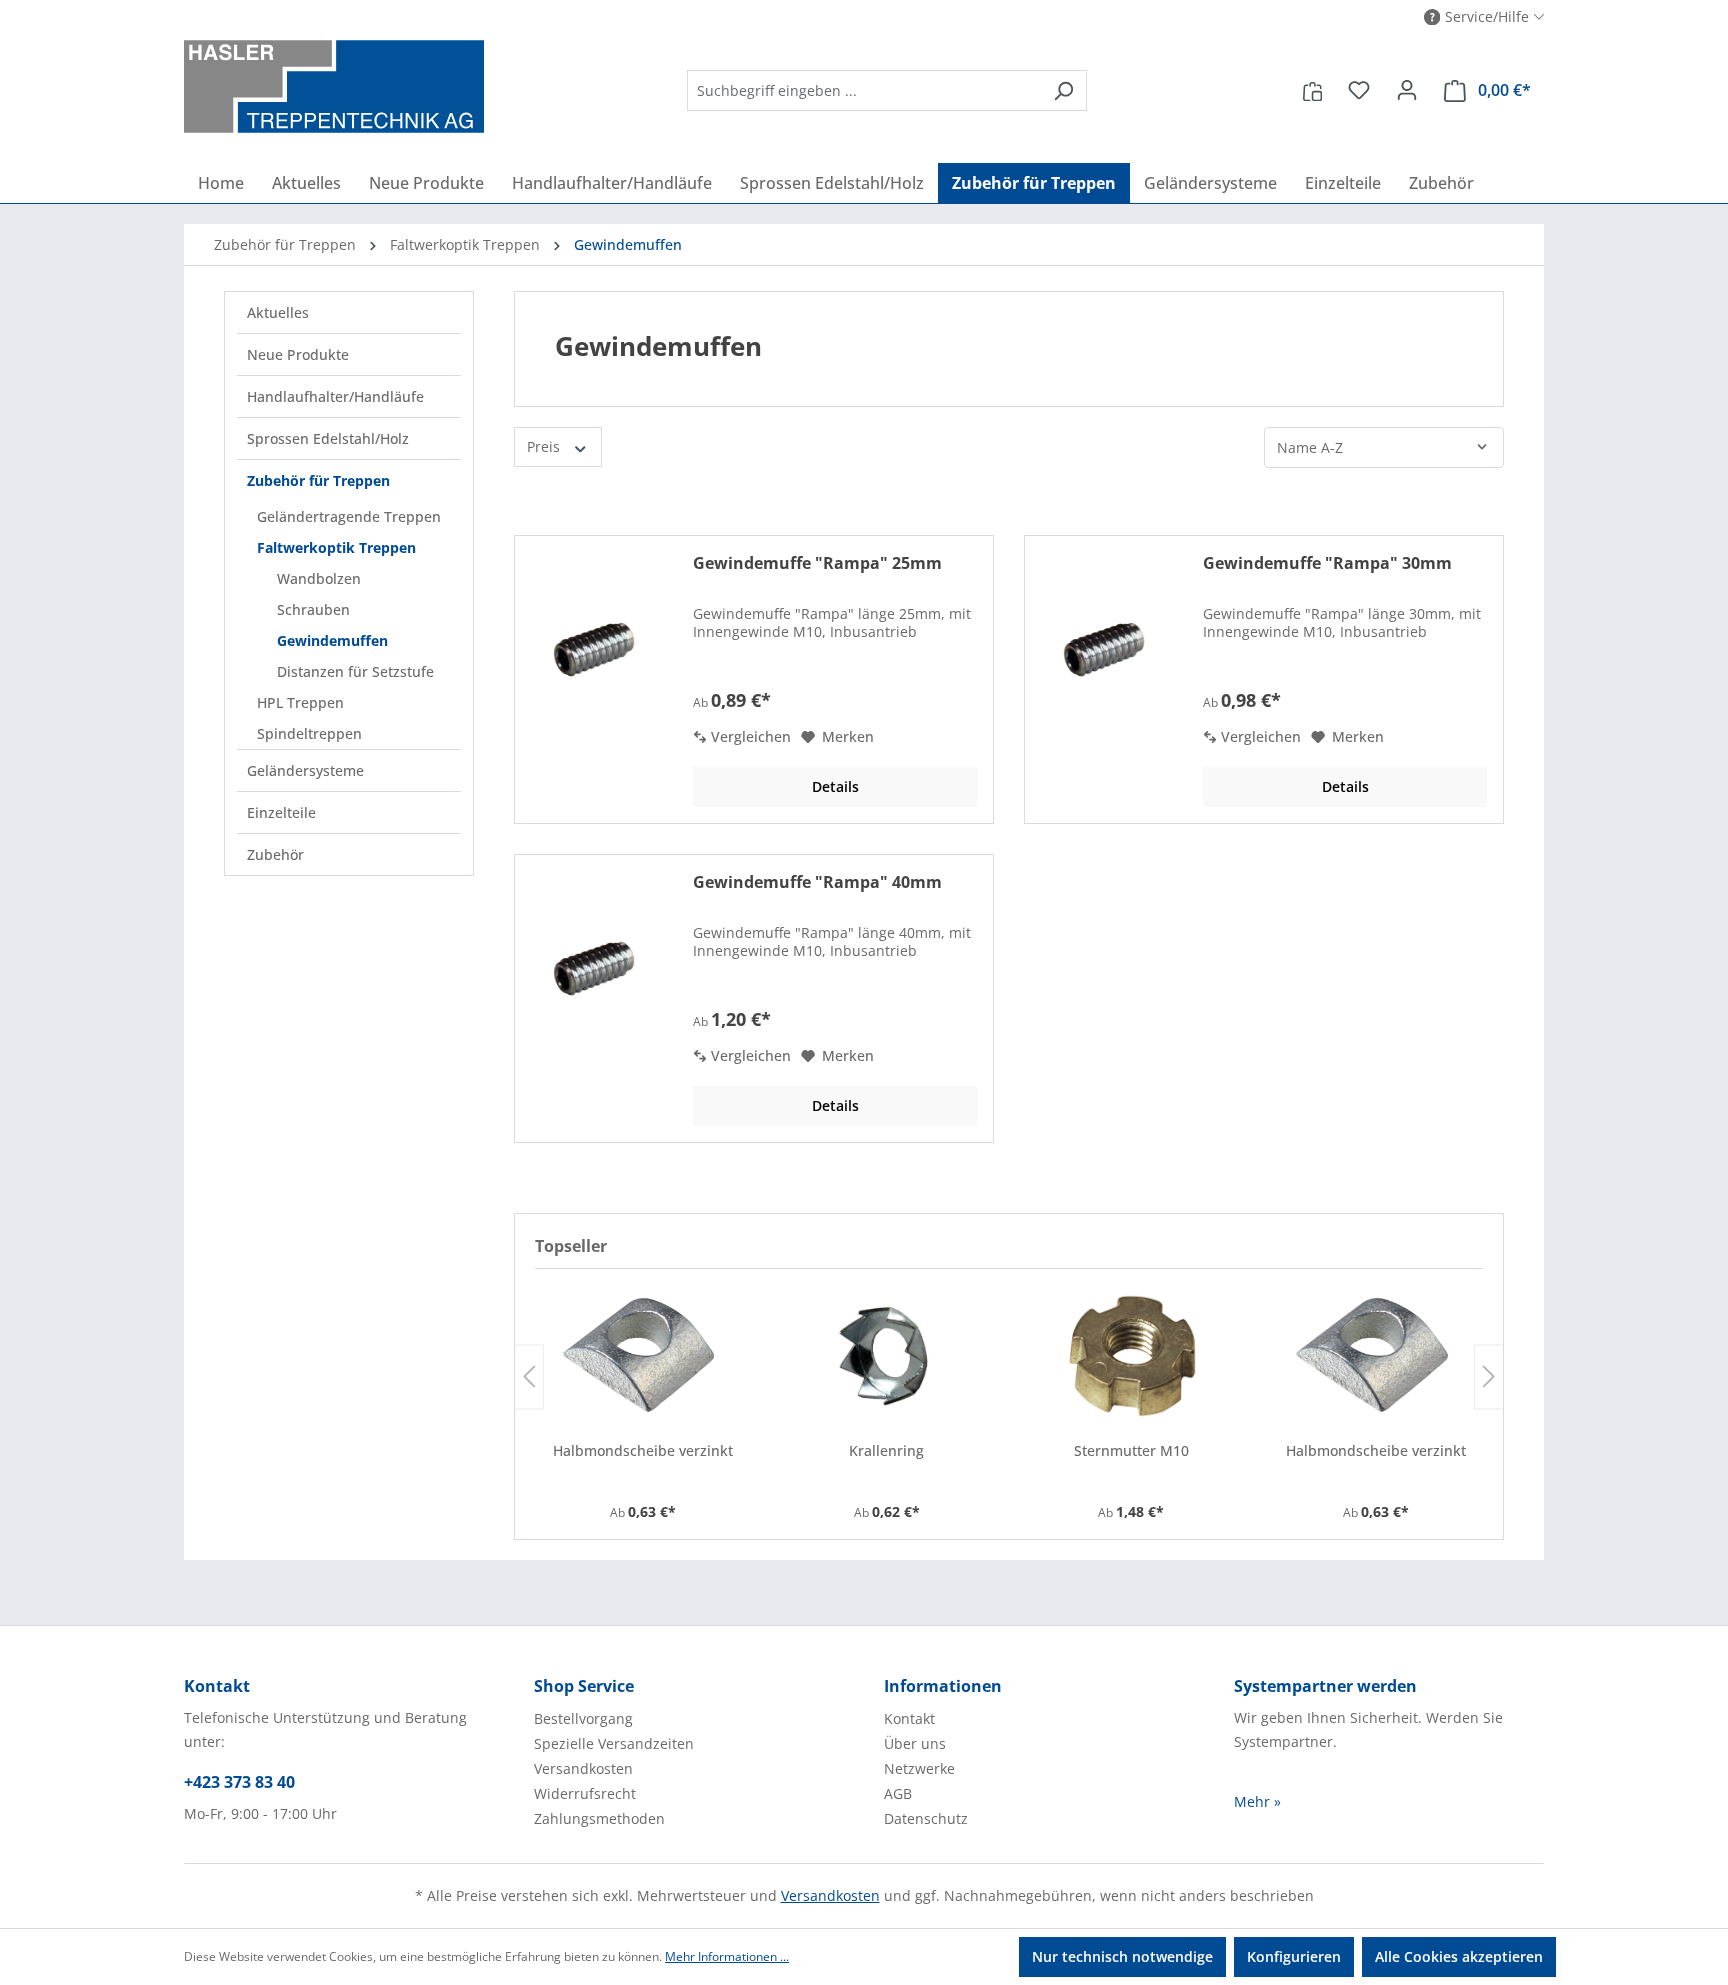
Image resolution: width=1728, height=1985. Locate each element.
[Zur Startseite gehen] (334, 86)
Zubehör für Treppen (318, 480)
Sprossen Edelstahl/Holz (328, 438)
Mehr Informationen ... (727, 1956)
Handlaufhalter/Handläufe (335, 396)
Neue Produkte (298, 354)
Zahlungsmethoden (599, 1818)
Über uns (915, 1743)
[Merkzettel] (1359, 90)
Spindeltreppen (309, 733)
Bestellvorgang (583, 1718)
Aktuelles (278, 312)
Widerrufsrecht (585, 1793)
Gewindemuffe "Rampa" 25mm (817, 563)
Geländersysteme (305, 770)
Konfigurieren (1294, 1956)
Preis (545, 446)
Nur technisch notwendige (1122, 1956)
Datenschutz (926, 1818)
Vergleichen (749, 736)
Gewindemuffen (332, 640)
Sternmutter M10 (1131, 1450)
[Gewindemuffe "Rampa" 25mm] (592, 652)
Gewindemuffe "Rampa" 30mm (1327, 563)
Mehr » (1257, 1801)
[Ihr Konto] (1407, 90)
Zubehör (275, 854)
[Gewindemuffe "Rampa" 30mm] (1102, 652)
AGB (898, 1793)
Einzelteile (281, 812)
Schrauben (313, 609)
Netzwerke (919, 1768)
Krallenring (886, 1450)
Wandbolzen (319, 578)
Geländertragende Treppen (349, 516)
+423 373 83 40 (239, 1782)
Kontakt (909, 1718)
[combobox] (864, 90)
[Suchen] (1063, 90)
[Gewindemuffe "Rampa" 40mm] (592, 971)
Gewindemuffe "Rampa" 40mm (817, 882)
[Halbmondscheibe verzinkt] (642, 1355)
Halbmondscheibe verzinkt (643, 1450)
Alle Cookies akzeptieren (1459, 1956)
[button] (1484, 17)
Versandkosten (583, 1768)
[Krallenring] (887, 1355)
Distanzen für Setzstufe (355, 671)
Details (835, 786)
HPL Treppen (300, 702)
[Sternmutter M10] (1131, 1355)
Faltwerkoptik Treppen (336, 547)
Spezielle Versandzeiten (614, 1743)
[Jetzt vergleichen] (1312, 90)
